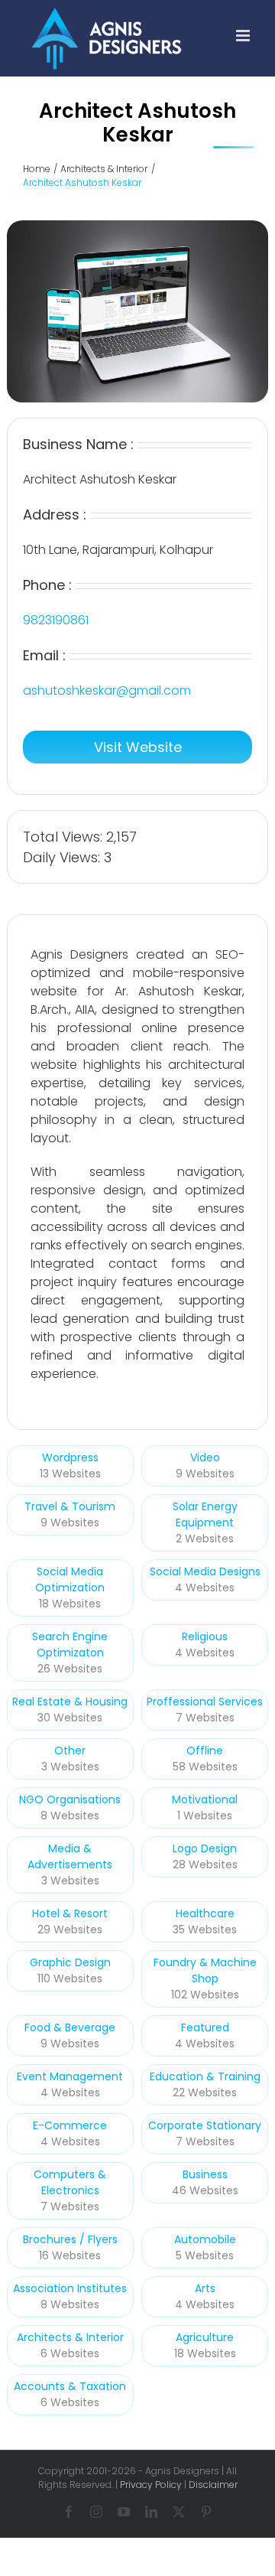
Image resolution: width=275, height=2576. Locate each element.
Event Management (70, 2076)
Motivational (205, 1799)
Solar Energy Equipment (205, 1514)
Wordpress (70, 1457)
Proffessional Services (205, 1702)
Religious (205, 1636)
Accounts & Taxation (70, 2386)
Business (205, 2174)
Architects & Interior (70, 2337)
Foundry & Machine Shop (205, 1970)
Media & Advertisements (70, 1856)
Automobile (205, 2239)
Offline (205, 1750)
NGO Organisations (70, 1799)
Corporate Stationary (205, 2125)
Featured (205, 2027)
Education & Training (205, 2076)
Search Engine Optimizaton (70, 1645)
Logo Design (205, 1848)
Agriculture (205, 2337)
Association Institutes (70, 2288)
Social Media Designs (205, 1571)
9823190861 (56, 620)
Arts (205, 2288)
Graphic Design (70, 1962)
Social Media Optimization (70, 1579)
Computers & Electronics (70, 2182)
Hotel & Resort (70, 1913)
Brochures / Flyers (70, 2239)
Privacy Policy (151, 2485)
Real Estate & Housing (70, 1702)
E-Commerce (70, 2125)
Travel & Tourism (70, 1506)
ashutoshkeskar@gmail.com (107, 690)
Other (70, 1750)
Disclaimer (213, 2485)
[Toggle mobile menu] (244, 36)
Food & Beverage (70, 2027)
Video (205, 1457)
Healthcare (205, 1913)
